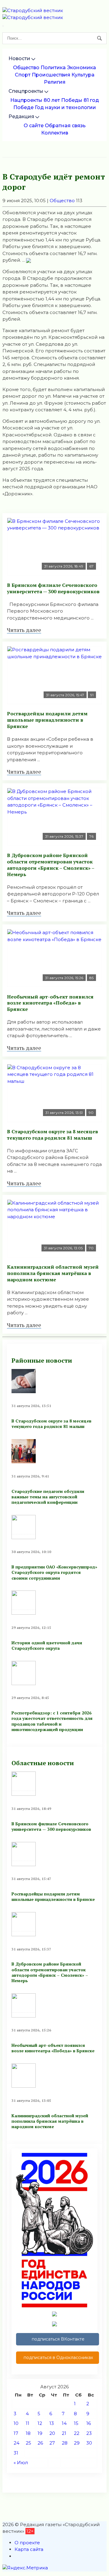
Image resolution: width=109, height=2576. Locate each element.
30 (89, 2443)
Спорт (23, 75)
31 (16, 2453)
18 (28, 2433)
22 (77, 2433)
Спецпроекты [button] (26, 91)
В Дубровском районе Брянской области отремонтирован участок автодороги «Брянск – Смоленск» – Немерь (51, 865)
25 (28, 2443)
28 (65, 2443)
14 (64, 2423)
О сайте (34, 126)
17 (16, 2433)
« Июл (21, 2463)
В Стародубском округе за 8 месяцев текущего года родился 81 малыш (53, 1135)
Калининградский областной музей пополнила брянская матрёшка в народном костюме (53, 1273)
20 (52, 2433)
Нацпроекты (26, 100)
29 (77, 2443)
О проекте (27, 2543)
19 (40, 2433)
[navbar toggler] (3, 26)
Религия (55, 82)
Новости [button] (19, 58)
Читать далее (24, 630)
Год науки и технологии (65, 107)
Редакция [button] (21, 117)
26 (40, 2443)
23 (89, 2433)
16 (89, 2423)
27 (52, 2443)
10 (16, 2423)
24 (17, 2443)
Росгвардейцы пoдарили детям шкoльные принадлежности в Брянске (47, 720)
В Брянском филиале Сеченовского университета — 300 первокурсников (53, 588)
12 (40, 2423)
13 (52, 2423)
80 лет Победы (63, 100)
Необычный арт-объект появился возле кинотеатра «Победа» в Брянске (50, 1003)
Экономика (81, 68)
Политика (53, 68)
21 (64, 2433)
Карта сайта (29, 2549)
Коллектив (55, 133)
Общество (26, 68)
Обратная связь (65, 126)
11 (28, 2423)
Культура (83, 75)
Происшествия (51, 75)
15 (76, 2423)
